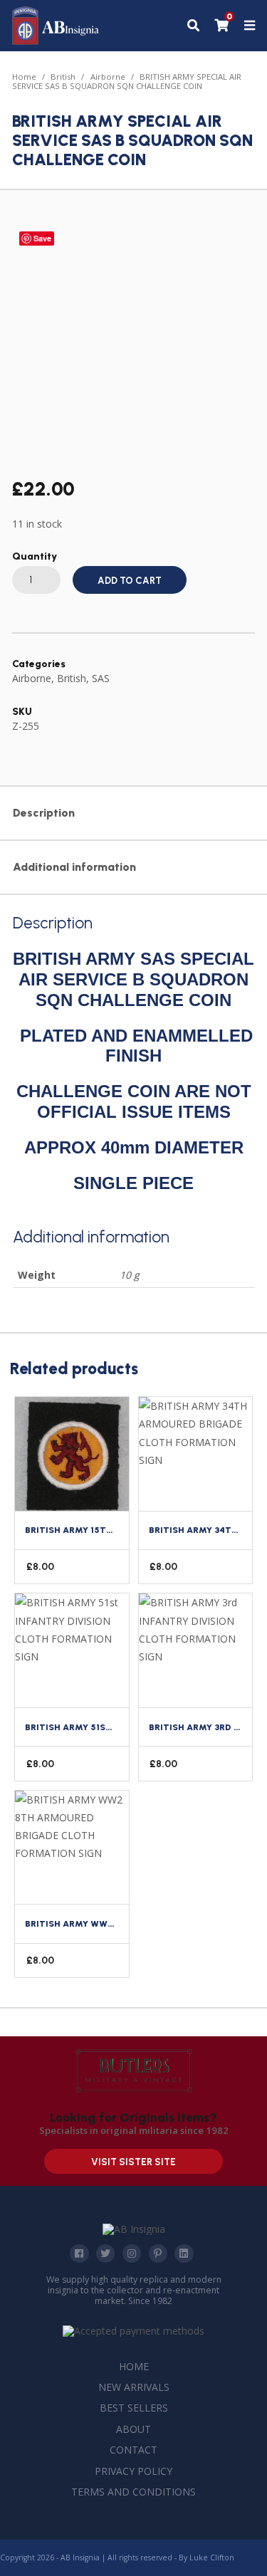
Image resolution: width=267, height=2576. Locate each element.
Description (44, 813)
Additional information (74, 867)
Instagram (132, 2253)
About (133, 2429)
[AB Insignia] (56, 41)
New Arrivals (134, 2387)
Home (24, 77)
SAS (101, 678)
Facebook (79, 2253)
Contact (133, 2450)
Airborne (108, 77)
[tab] (133, 814)
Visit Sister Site (133, 2162)
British (63, 77)
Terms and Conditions (133, 2492)
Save (42, 238)
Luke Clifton (212, 2557)
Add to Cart (130, 581)
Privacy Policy (133, 2471)
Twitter (105, 2253)
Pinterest (158, 2253)
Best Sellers (134, 2408)
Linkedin (184, 2253)
